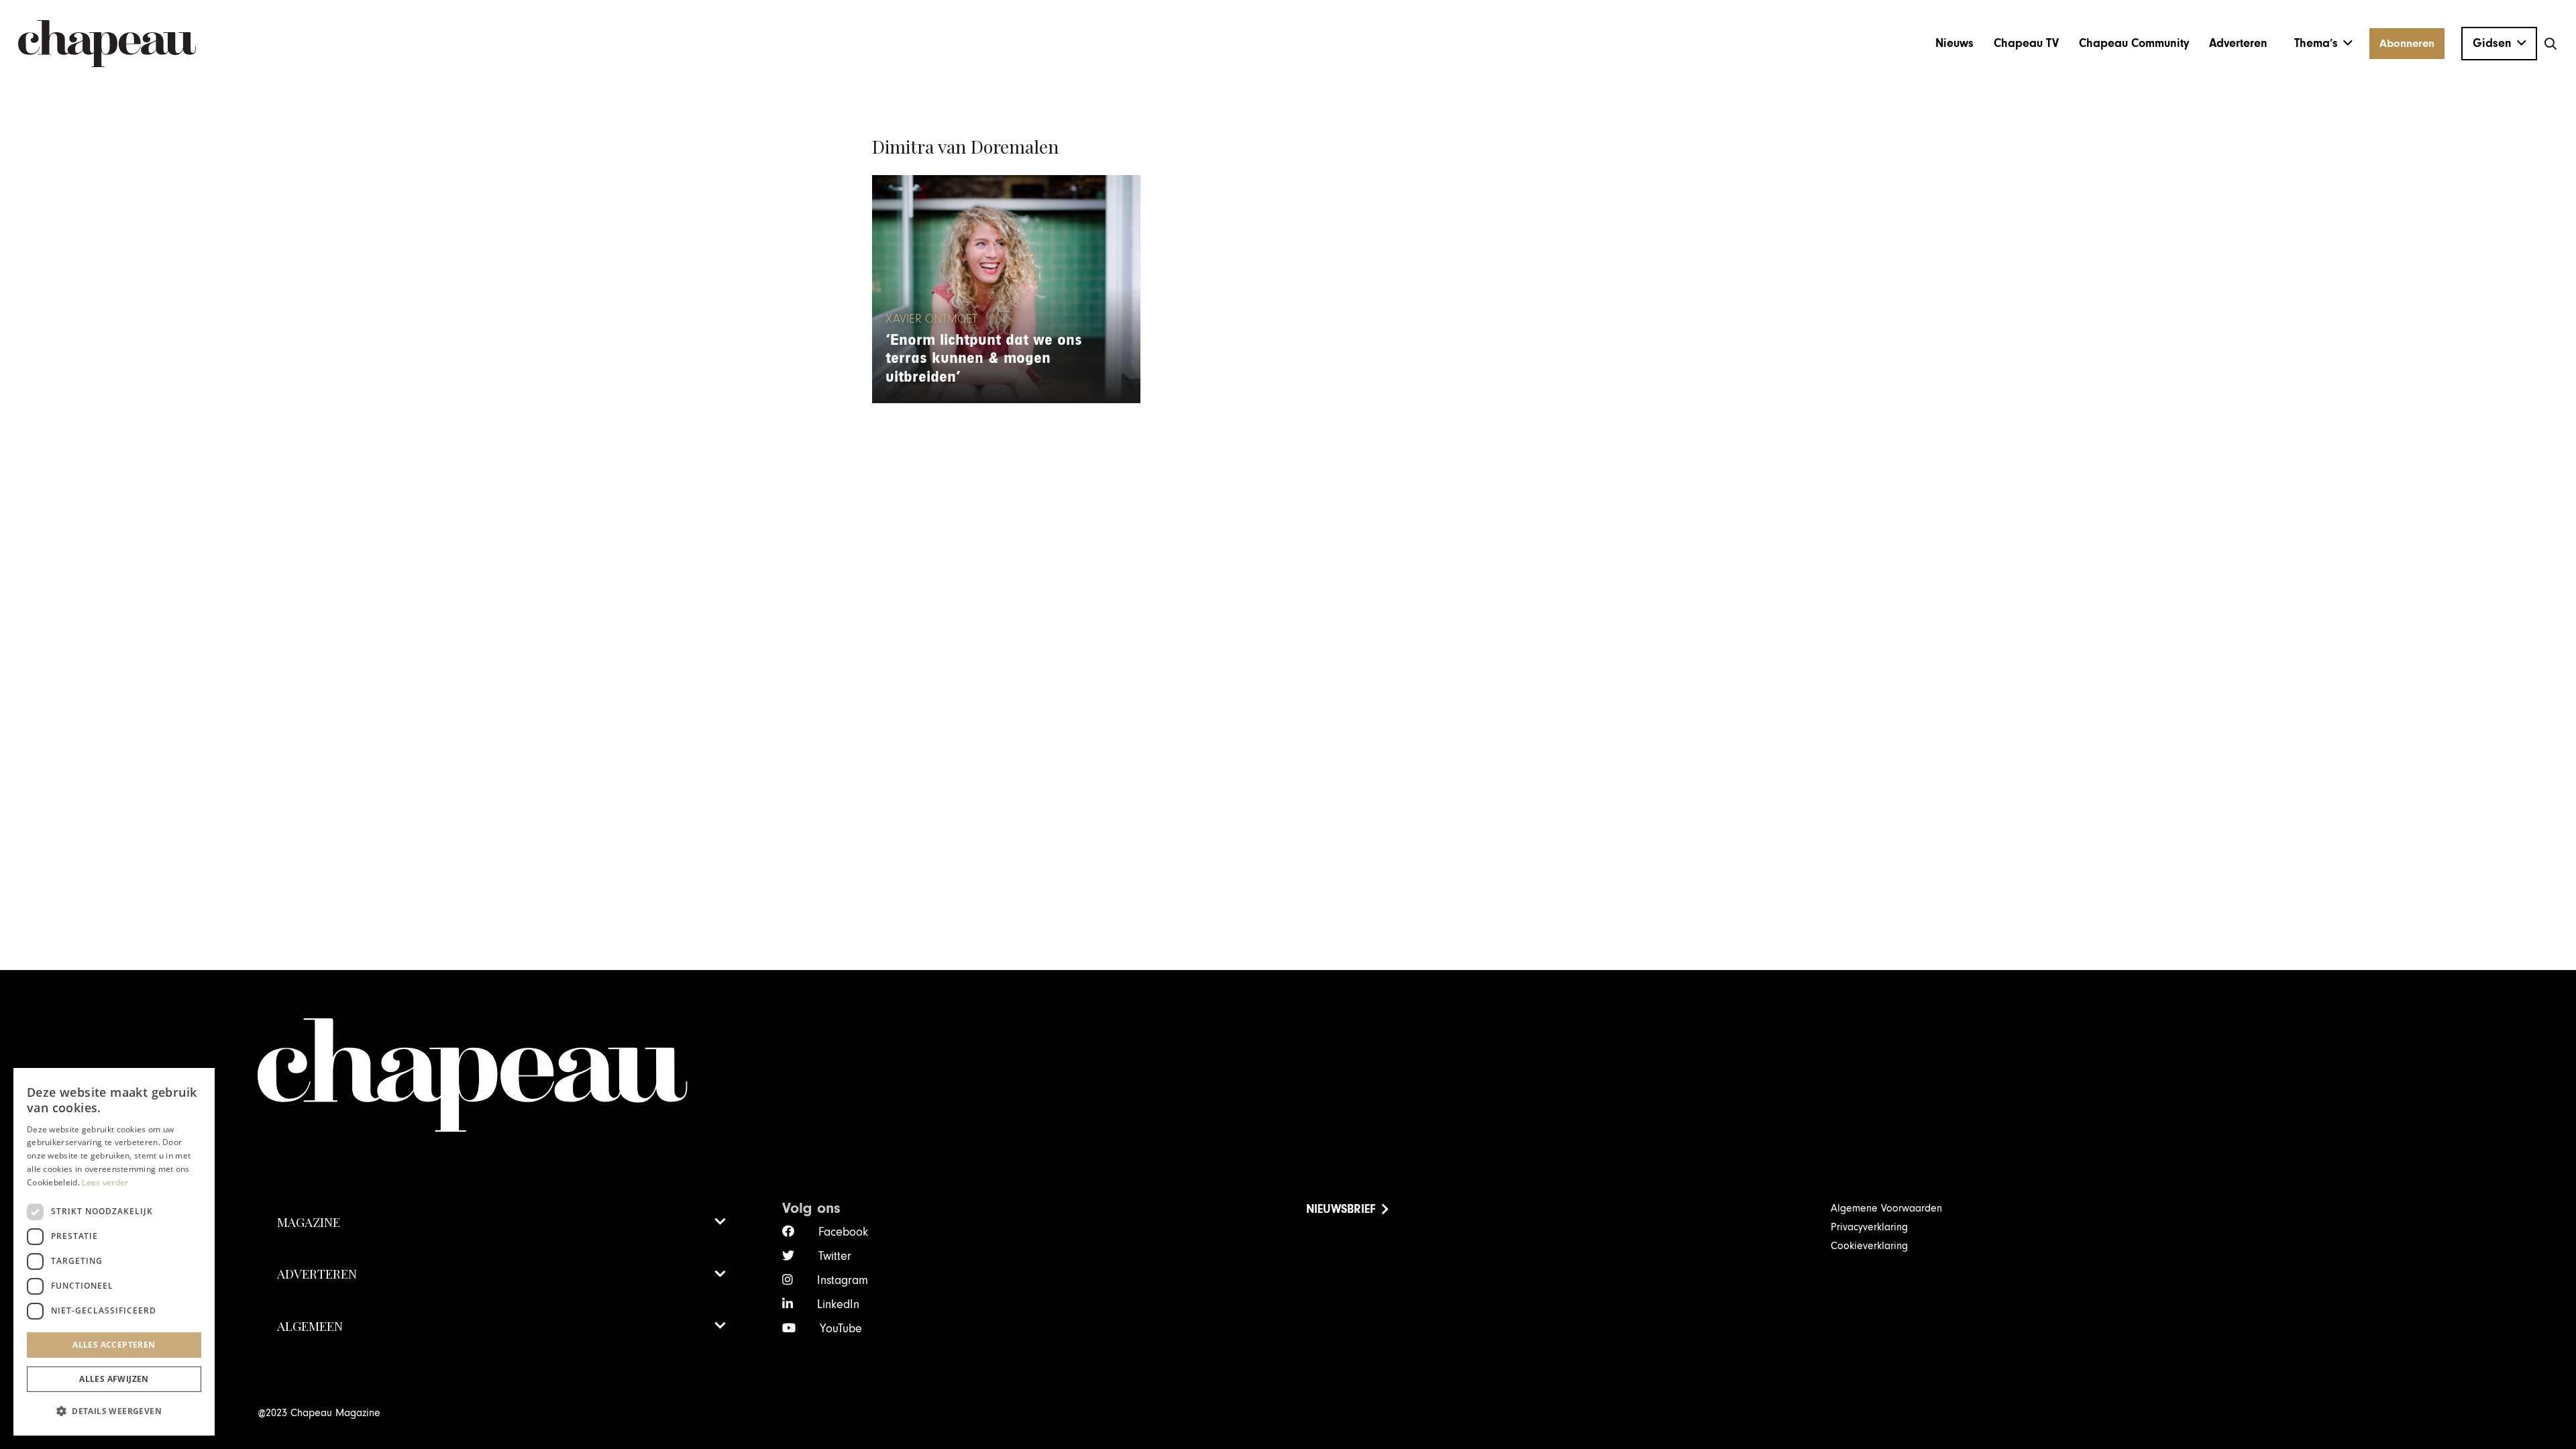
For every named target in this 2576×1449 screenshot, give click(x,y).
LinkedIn (838, 1304)
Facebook (843, 1232)
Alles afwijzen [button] (114, 1379)
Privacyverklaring (1869, 1227)
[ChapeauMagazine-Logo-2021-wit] (1288, 1075)
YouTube (841, 1329)
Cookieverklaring (1869, 1246)
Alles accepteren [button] (114, 1345)
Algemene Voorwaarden (1886, 1208)
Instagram (843, 1280)
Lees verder (105, 1182)
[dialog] (114, 1252)
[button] (2323, 44)
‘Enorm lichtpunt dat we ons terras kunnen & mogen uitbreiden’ (984, 359)
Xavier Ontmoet (931, 319)
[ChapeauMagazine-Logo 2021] (107, 44)
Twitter (835, 1256)
